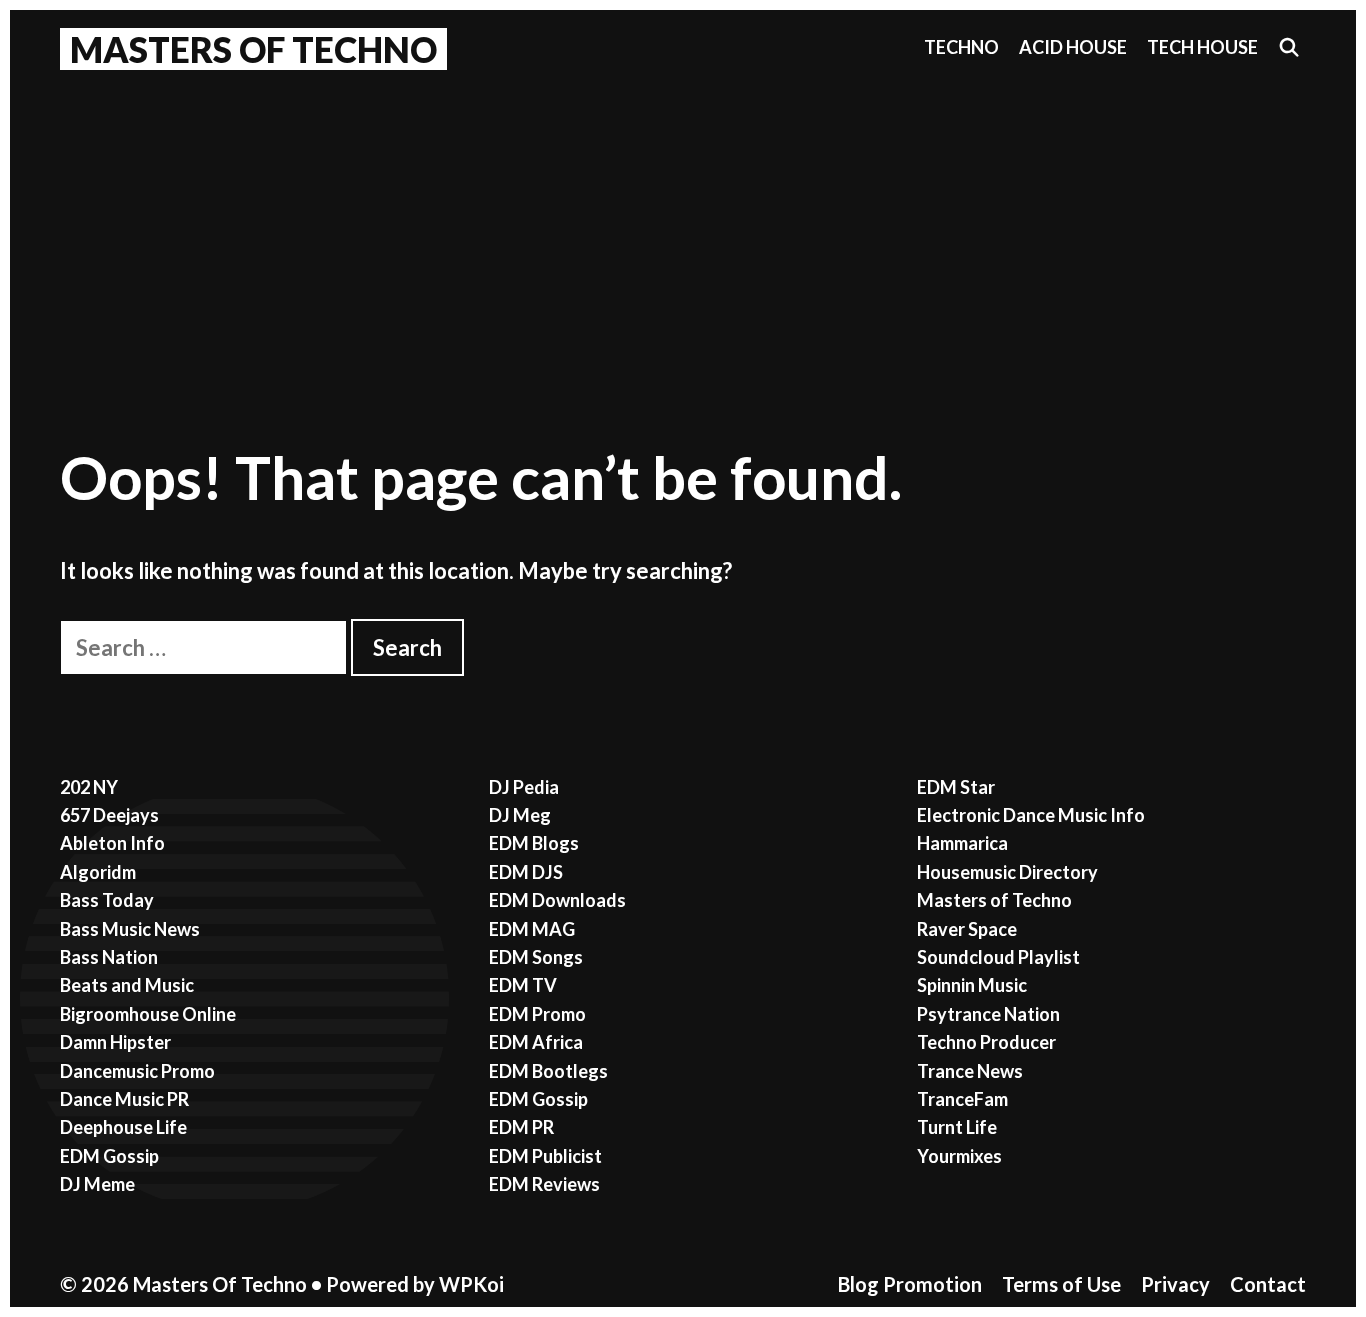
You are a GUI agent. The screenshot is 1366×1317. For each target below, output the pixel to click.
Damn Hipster (115, 1042)
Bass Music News (130, 929)
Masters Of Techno (253, 49)
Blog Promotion (910, 1284)
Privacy (1175, 1284)
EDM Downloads (557, 900)
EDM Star (956, 787)
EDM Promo (537, 1014)
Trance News (970, 1071)
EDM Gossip (109, 1156)
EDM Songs (536, 957)
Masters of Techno (994, 900)
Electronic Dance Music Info (1031, 815)
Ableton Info (112, 843)
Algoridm (98, 872)
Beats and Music (127, 985)
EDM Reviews (544, 1184)
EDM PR (521, 1127)
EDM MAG (532, 929)
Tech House (1202, 47)
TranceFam (962, 1099)
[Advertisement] (683, 231)
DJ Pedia (524, 787)
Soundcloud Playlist (998, 957)
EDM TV (523, 985)
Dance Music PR (124, 1099)
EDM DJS (526, 872)
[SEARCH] (1289, 47)
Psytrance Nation (988, 1014)
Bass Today (107, 900)
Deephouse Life (123, 1127)
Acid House (1073, 47)
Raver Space (967, 929)
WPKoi (471, 1284)
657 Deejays (109, 815)
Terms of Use (1061, 1284)
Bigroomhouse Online (148, 1014)
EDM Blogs (534, 843)
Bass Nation (109, 957)
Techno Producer (986, 1042)
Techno (961, 47)
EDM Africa (536, 1042)
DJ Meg (520, 815)
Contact (1268, 1284)
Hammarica (962, 843)
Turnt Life (957, 1127)
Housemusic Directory (1007, 872)
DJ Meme (97, 1184)
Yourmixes (959, 1156)
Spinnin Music (972, 985)
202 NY (89, 787)
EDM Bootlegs (548, 1071)
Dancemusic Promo (137, 1071)
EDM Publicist (545, 1156)
